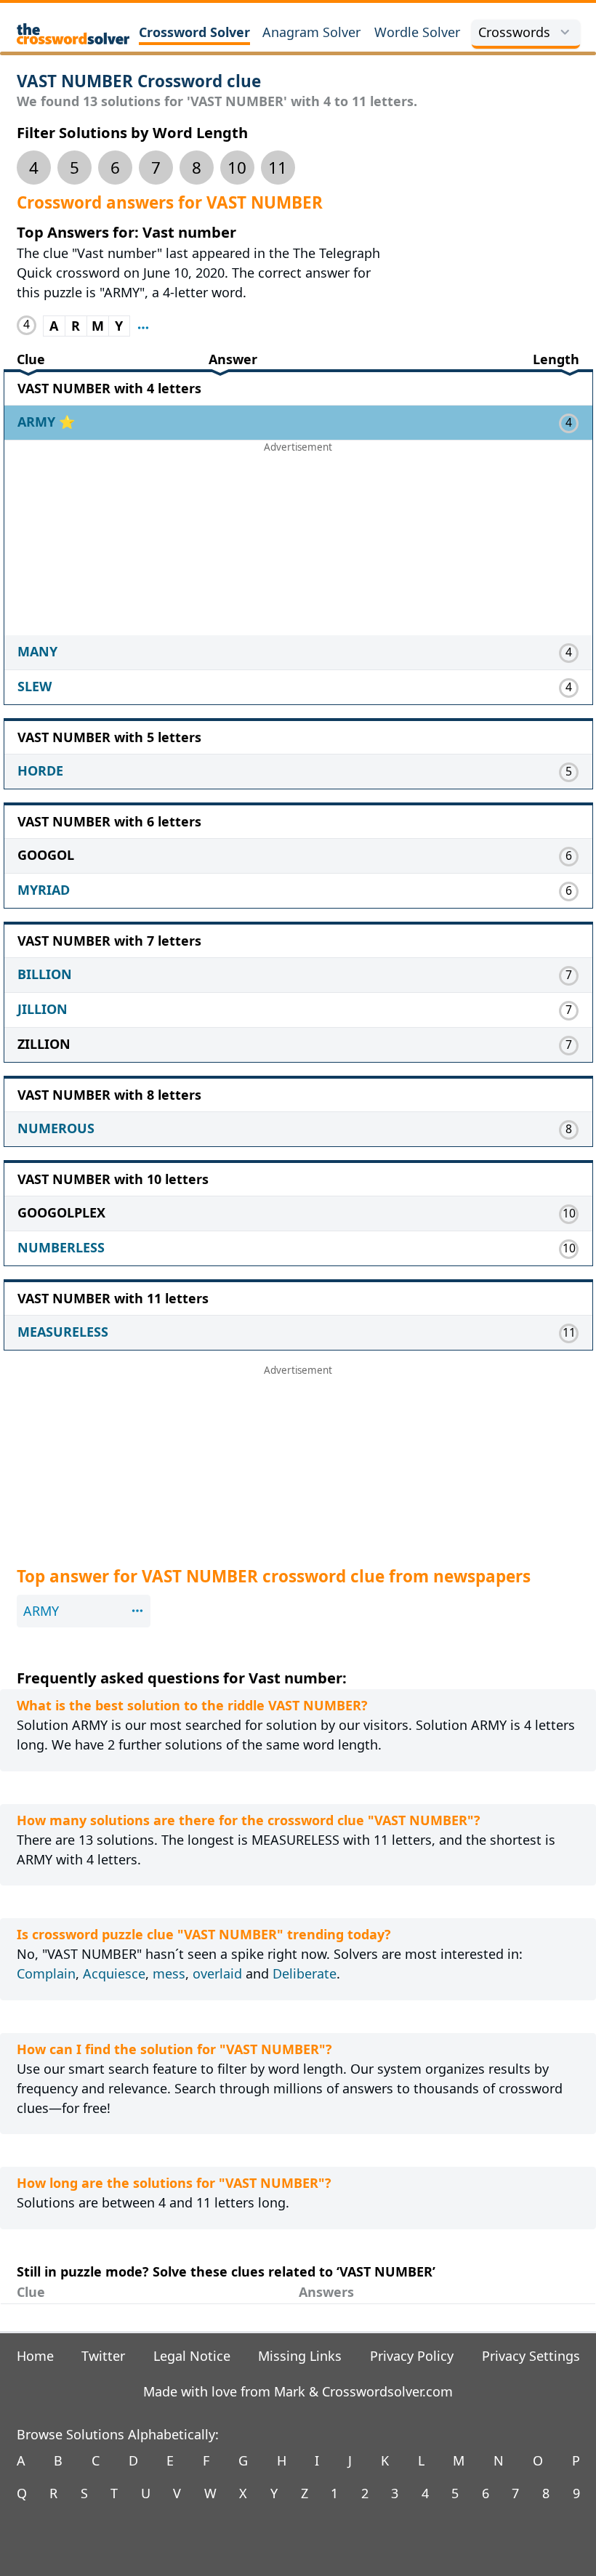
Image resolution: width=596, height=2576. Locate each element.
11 (278, 168)
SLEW (35, 686)
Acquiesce (114, 1973)
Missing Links (300, 2356)
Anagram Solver (311, 32)
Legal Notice (192, 2356)
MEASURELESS (63, 1332)
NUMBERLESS (61, 1247)
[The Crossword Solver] (73, 34)
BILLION (45, 974)
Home (35, 2356)
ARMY (38, 422)
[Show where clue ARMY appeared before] (143, 326)
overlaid (217, 1973)
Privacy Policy (412, 2356)
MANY (37, 651)
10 (237, 168)
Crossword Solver (194, 32)
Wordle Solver (417, 32)
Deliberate (305, 1973)
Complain (46, 1973)
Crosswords (514, 32)
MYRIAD (44, 890)
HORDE (40, 770)
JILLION (43, 1009)
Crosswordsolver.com (387, 2391)
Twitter (103, 2356)
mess (169, 1973)
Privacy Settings (531, 2356)
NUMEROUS (56, 1128)
